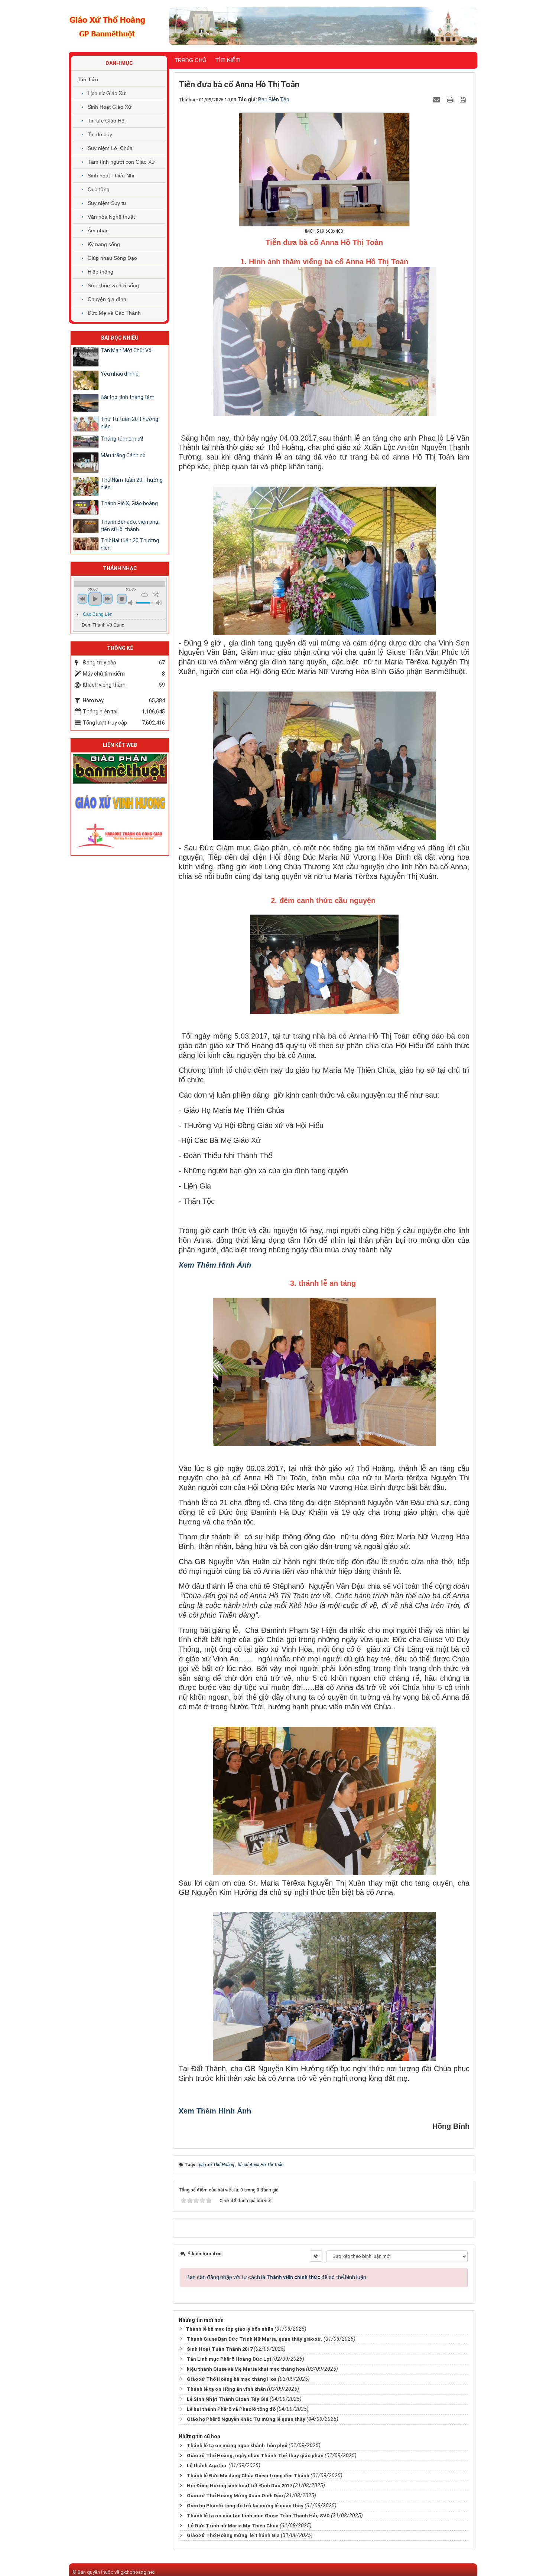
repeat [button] (145, 595)
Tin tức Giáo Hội (107, 121)
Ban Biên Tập (274, 99)
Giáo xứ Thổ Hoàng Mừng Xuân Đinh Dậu (235, 2496)
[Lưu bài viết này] (464, 99)
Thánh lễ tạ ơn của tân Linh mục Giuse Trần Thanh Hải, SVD (258, 2516)
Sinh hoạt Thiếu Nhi (111, 176)
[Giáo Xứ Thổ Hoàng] (107, 26)
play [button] (95, 599)
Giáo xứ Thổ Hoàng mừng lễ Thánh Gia (233, 2535)
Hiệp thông (100, 272)
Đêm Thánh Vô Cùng (103, 625)
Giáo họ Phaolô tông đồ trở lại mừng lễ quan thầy (245, 2506)
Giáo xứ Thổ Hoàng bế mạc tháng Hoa (232, 2379)
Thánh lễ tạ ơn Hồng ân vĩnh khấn (226, 2389)
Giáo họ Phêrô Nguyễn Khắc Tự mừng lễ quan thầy (246, 2419)
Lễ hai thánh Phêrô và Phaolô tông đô (231, 2409)
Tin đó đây (100, 134)
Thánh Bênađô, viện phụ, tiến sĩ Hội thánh (130, 526)
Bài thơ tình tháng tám (128, 397)
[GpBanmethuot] (120, 768)
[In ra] (451, 99)
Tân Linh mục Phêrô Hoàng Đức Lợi (229, 2359)
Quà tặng (99, 189)
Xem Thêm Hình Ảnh (215, 1265)
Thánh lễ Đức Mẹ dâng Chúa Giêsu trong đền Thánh (248, 2476)
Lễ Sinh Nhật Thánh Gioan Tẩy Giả (228, 2399)
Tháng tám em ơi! (122, 439)
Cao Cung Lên (98, 614)
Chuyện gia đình (107, 299)
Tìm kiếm (228, 60)
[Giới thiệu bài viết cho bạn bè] (438, 99)
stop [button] (122, 599)
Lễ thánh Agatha (207, 2466)
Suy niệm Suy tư (107, 203)
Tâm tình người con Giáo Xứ (121, 162)
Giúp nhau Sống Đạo (112, 258)
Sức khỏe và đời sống (113, 285)
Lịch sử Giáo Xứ (107, 93)
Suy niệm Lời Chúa (110, 148)
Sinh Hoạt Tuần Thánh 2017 (220, 2349)
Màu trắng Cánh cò (123, 455)
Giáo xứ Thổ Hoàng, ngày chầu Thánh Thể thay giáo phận (255, 2456)
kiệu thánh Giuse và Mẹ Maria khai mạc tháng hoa (246, 2369)
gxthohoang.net (137, 2572)
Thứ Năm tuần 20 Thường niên (132, 484)
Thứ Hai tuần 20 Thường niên (130, 544)
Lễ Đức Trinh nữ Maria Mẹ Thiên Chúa (233, 2526)
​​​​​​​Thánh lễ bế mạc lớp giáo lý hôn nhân (230, 2329)
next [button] (108, 599)
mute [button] (131, 603)
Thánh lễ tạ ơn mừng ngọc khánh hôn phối (237, 2446)
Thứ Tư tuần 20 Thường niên (129, 423)
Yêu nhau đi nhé (120, 374)
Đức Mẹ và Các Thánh (114, 313)
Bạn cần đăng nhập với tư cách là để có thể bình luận (276, 2277)
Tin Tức (88, 79)
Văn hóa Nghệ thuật (111, 217)
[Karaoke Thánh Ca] (120, 834)
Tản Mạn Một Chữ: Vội (127, 350)
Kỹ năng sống (104, 244)
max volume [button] (159, 603)
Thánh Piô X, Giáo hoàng (129, 503)
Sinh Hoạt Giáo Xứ (110, 107)
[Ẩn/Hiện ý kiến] (316, 2256)
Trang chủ (190, 60)
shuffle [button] (156, 595)
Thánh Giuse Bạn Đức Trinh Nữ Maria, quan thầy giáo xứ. (255, 2339)
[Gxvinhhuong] (120, 801)
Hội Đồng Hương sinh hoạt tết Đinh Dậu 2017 (239, 2486)
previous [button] (82, 599)
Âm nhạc (98, 231)
